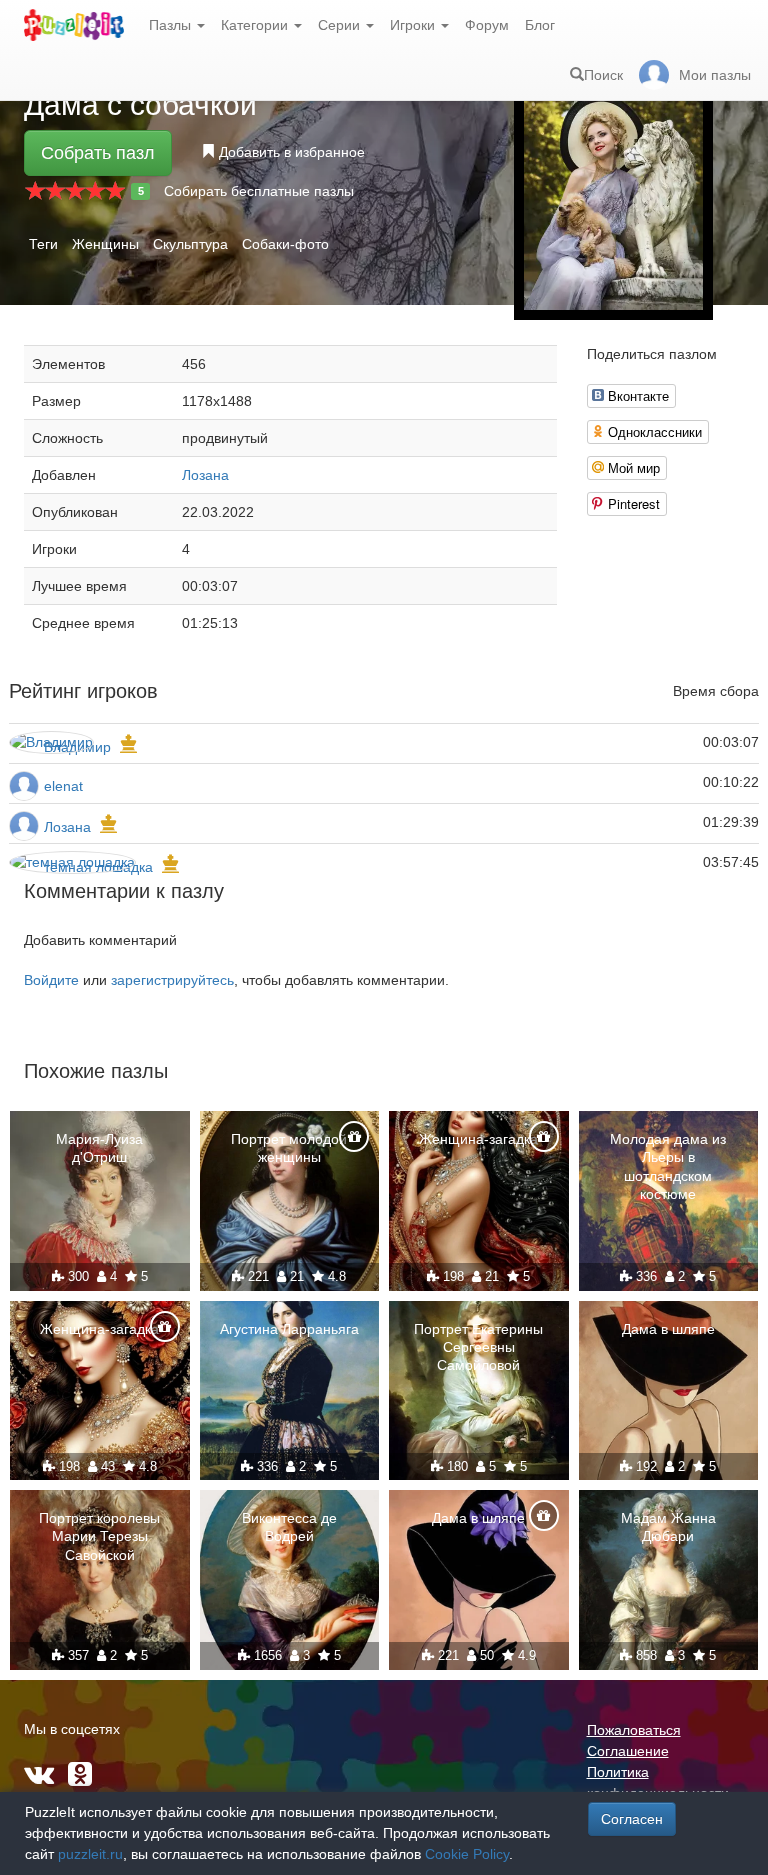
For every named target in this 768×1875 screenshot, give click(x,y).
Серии (341, 25)
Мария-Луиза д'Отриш (99, 1148)
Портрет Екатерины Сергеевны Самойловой (478, 1347)
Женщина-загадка (478, 1139)
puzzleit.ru (90, 1854)
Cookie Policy (467, 1854)
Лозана (205, 475)
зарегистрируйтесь (172, 980)
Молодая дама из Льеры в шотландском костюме (668, 1166)
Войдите (51, 980)
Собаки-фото (285, 244)
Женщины (105, 244)
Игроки (414, 25)
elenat (63, 786)
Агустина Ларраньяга (289, 1329)
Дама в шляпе (668, 1329)
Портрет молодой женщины (289, 1148)
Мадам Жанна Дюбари (668, 1527)
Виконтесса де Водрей (289, 1527)
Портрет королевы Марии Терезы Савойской (99, 1536)
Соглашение (628, 1751)
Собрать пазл (98, 153)
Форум (487, 25)
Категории (256, 25)
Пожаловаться (634, 1730)
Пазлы (172, 25)
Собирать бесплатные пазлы (259, 191)
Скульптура (190, 244)
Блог (540, 25)
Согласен (632, 1819)
